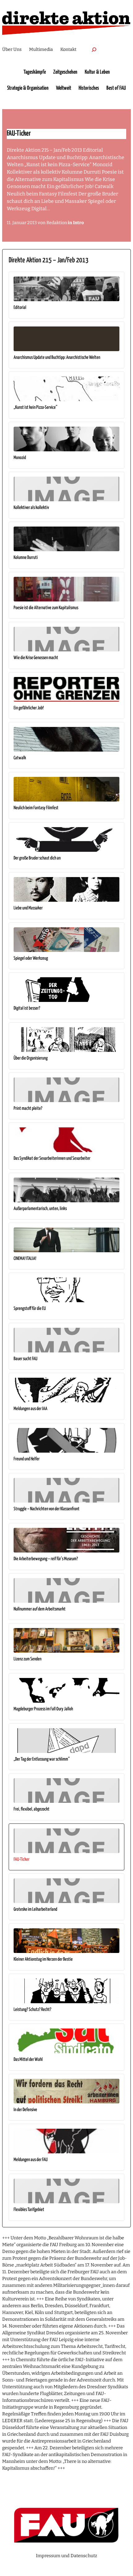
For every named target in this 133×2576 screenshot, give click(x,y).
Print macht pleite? (28, 1108)
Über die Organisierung (31, 1058)
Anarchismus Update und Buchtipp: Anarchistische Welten (57, 357)
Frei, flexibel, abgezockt (32, 1809)
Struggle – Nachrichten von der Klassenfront (47, 1509)
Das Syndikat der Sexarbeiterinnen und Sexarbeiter (52, 1158)
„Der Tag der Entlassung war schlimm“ (42, 1759)
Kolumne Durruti (26, 558)
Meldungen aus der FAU (31, 2160)
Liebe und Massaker (28, 908)
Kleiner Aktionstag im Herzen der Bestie (43, 1959)
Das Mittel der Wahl (28, 2059)
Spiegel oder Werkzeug (31, 958)
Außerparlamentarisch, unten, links (40, 1209)
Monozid (20, 458)
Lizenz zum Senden (28, 1659)
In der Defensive (25, 2110)
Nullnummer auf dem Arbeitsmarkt (40, 1609)
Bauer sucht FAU (26, 1359)
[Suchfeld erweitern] (94, 49)
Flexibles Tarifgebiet (29, 2210)
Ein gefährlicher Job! (29, 708)
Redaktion (57, 223)
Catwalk (20, 758)
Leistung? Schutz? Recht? (32, 2010)
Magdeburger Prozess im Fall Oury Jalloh (43, 1709)
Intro (78, 223)
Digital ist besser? (27, 1008)
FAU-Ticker (21, 1859)
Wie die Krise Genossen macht (36, 658)
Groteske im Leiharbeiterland (35, 1909)
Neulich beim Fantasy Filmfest (36, 808)
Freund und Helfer (27, 1459)
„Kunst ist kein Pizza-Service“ (35, 407)
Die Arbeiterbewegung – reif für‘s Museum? (46, 1559)
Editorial (20, 308)
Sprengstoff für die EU (30, 1309)
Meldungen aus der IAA (30, 1409)
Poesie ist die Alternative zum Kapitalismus (46, 608)
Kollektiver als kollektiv (31, 508)
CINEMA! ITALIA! (25, 1259)
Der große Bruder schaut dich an (37, 858)
